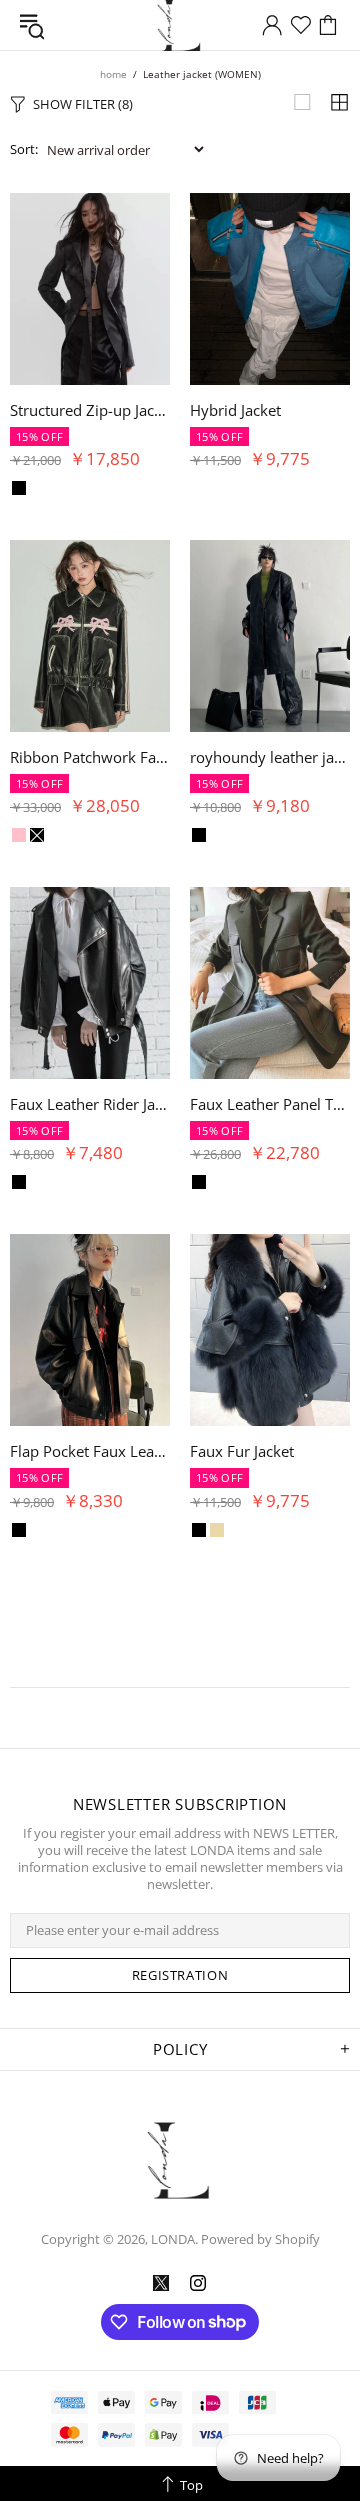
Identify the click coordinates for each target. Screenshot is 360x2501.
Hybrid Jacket (235, 410)
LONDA (180, 2161)
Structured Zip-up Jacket (90, 410)
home (113, 74)
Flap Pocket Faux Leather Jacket (90, 1451)
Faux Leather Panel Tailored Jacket (270, 1104)
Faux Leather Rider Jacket (90, 1104)
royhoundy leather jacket (270, 757)
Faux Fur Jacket (242, 1451)
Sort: (24, 149)
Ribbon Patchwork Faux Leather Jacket (90, 757)
